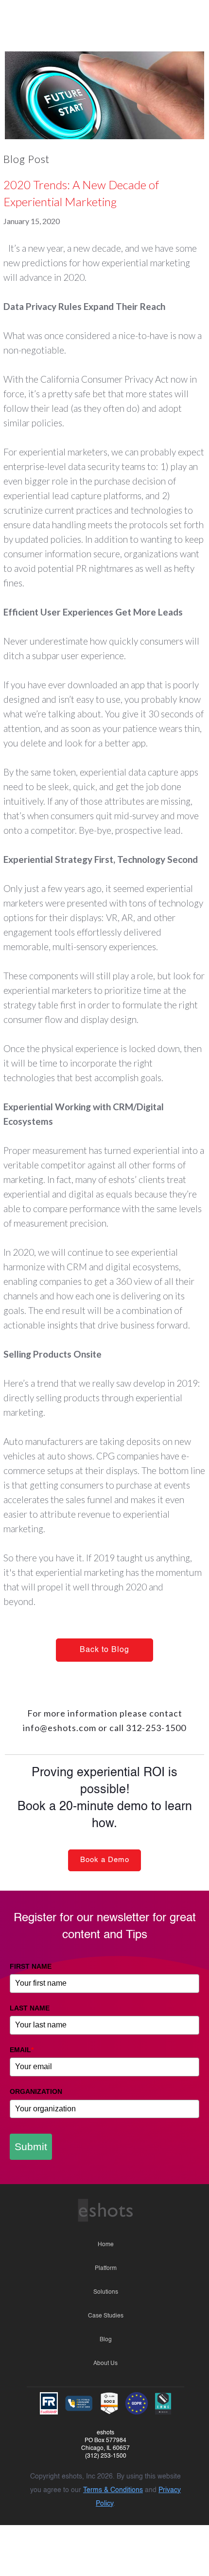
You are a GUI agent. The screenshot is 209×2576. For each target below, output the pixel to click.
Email (22, 2050)
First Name (31, 1966)
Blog (106, 2340)
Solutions (106, 2292)
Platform (106, 2268)
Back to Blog (104, 1650)
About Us (105, 2364)
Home (106, 2245)
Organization (36, 2091)
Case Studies (106, 2316)
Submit (31, 2147)
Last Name (30, 2008)
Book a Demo (105, 1860)
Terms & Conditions (113, 2490)
